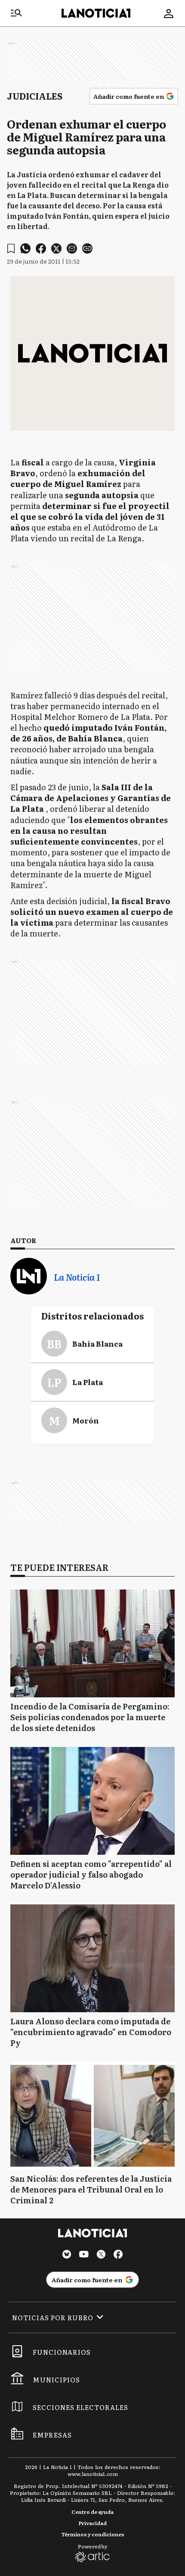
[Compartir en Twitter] (56, 248)
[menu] (16, 13)
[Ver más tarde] (11, 249)
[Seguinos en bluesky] (67, 2255)
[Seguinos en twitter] (101, 2255)
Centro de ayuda (92, 2512)
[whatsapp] (25, 248)
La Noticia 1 (77, 1277)
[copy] (87, 248)
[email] (72, 248)
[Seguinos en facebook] (118, 2255)
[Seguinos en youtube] (84, 2255)
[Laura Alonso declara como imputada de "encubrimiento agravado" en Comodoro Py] (92, 1958)
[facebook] (41, 248)
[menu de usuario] (169, 13)
